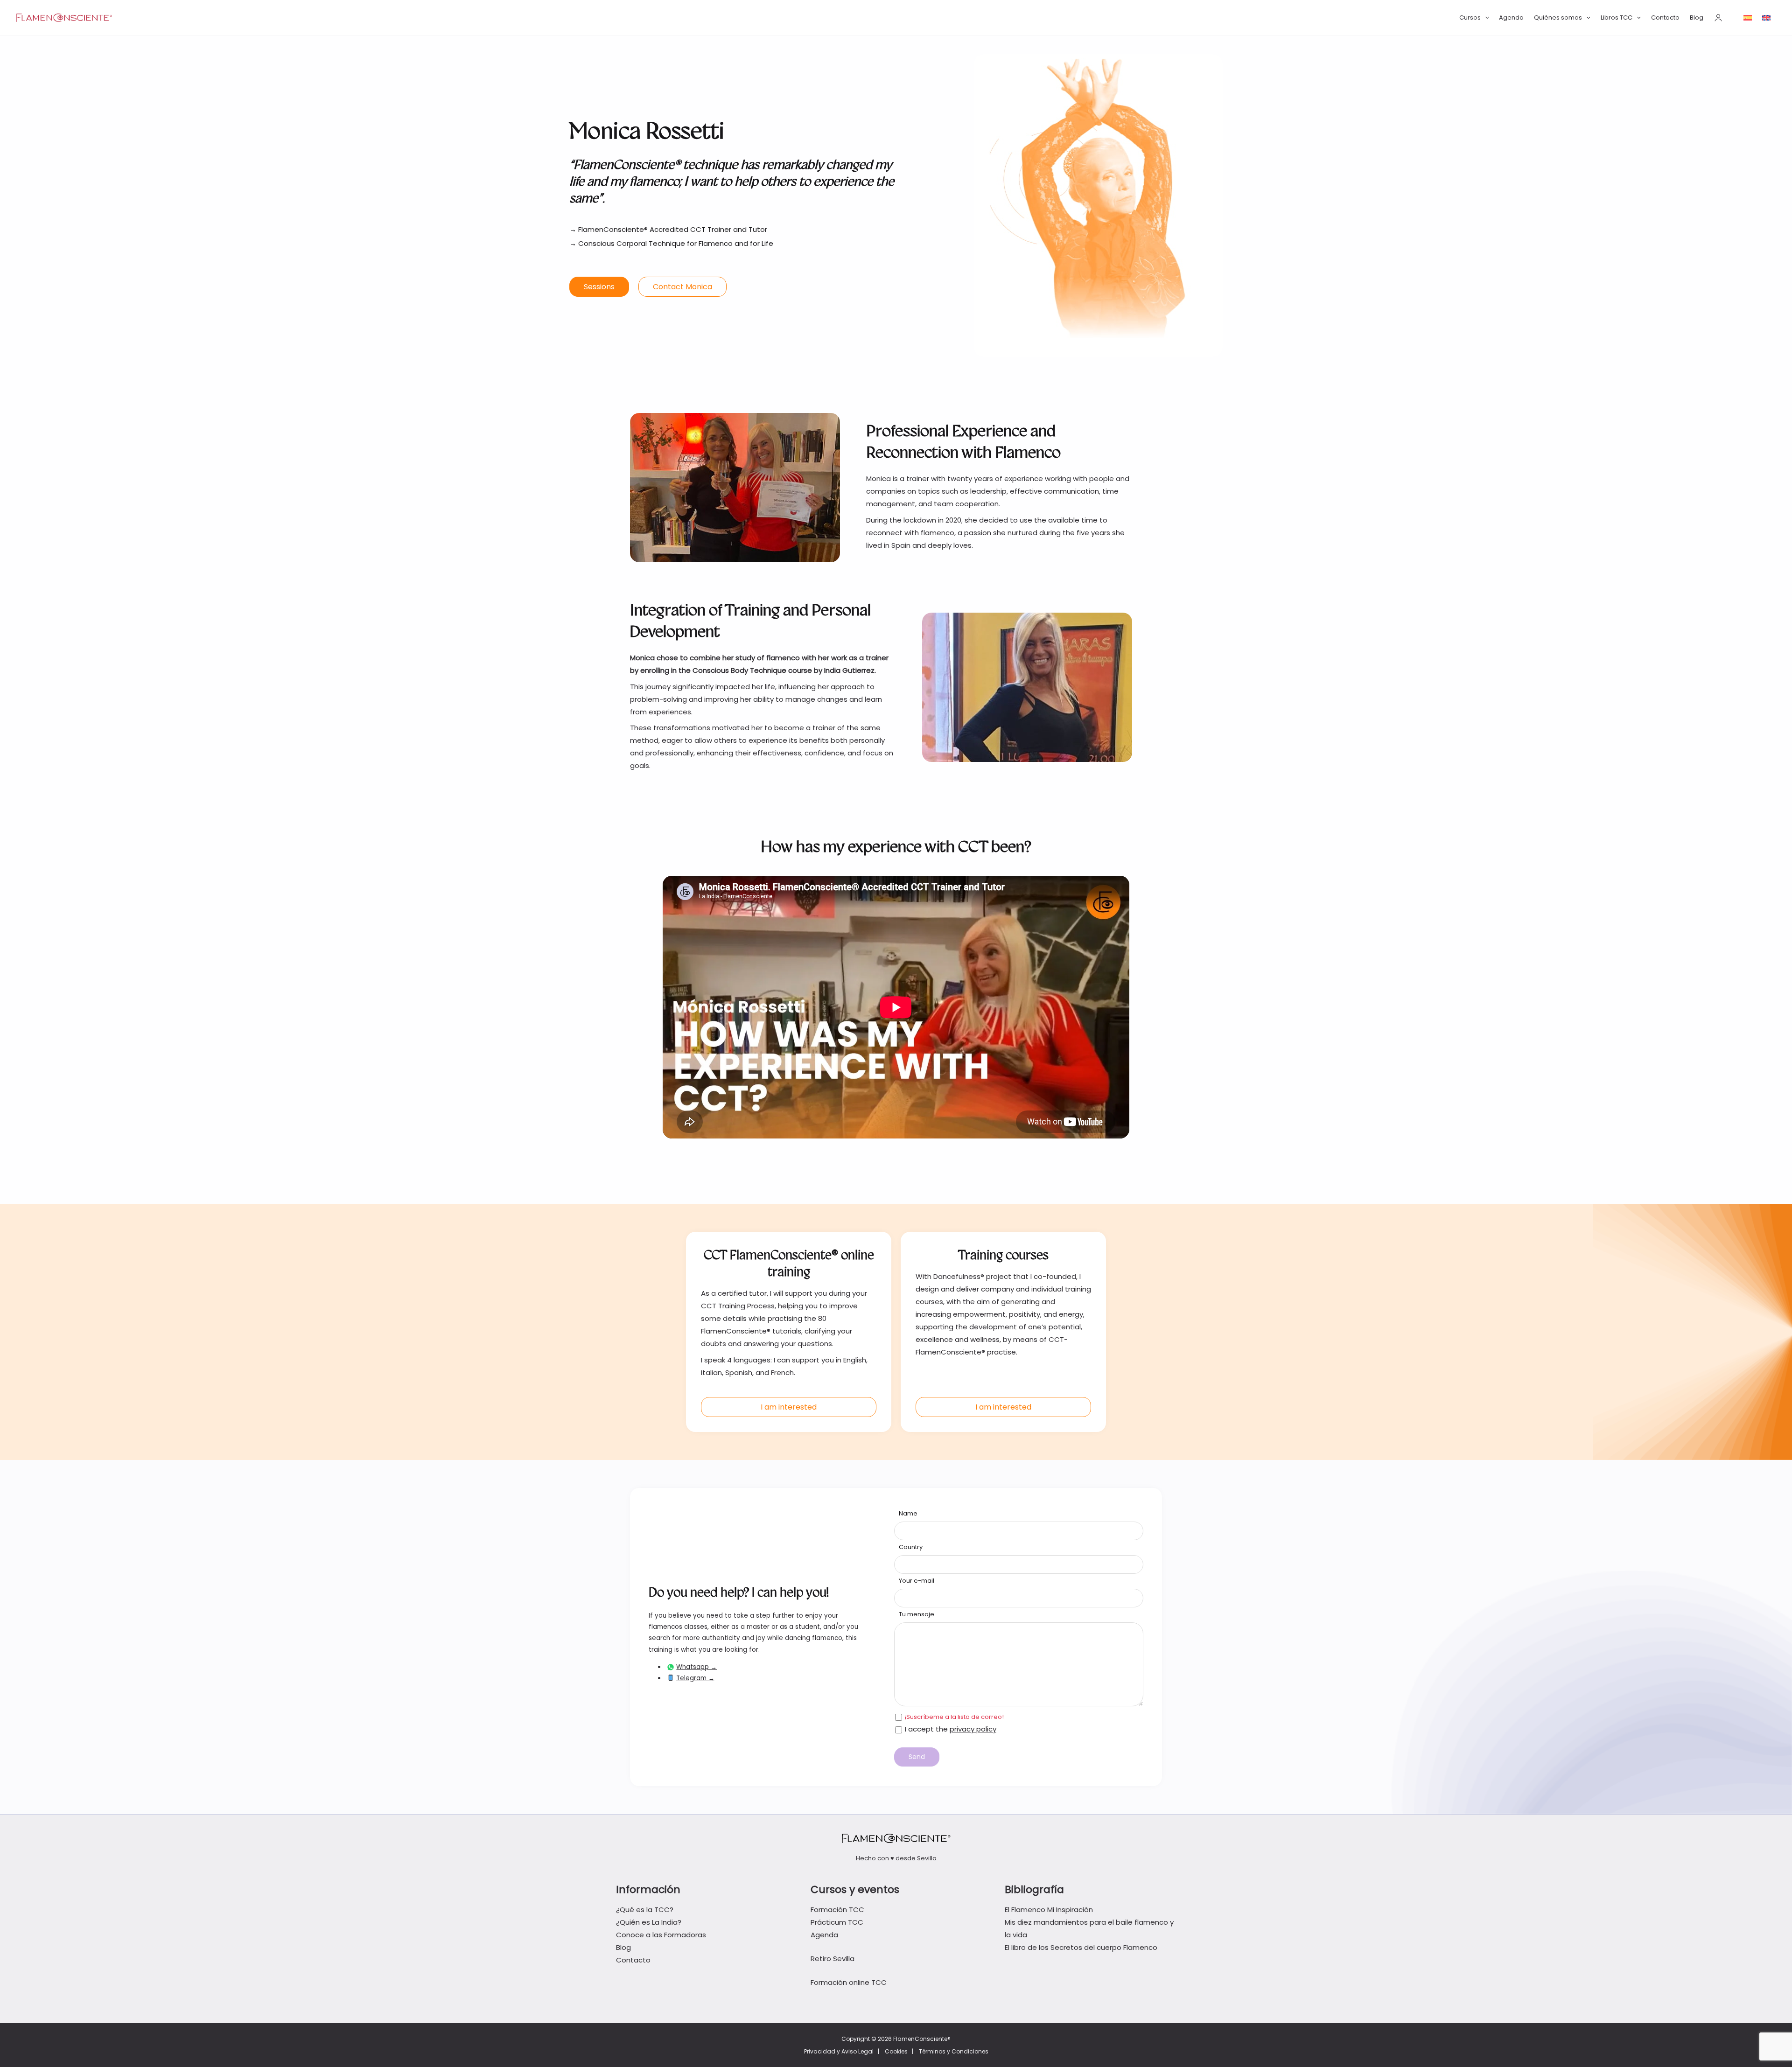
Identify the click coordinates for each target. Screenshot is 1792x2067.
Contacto (1665, 17)
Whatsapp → (696, 1667)
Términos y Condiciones (954, 2051)
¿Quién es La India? (649, 1922)
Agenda (1511, 17)
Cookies (896, 2051)
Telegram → (695, 1678)
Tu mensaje (917, 1614)
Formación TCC (837, 1910)
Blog (1697, 17)
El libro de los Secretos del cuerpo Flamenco (1081, 1947)
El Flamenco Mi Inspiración (1049, 1910)
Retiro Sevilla (833, 1959)
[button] (1485, 18)
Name (908, 1513)
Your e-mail (917, 1581)
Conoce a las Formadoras (661, 1935)
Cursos (1470, 17)
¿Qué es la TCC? (645, 1910)
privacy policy (973, 1729)
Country (911, 1547)
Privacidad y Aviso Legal (839, 2051)
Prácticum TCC (837, 1922)
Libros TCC (1617, 17)
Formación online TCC (849, 1982)
